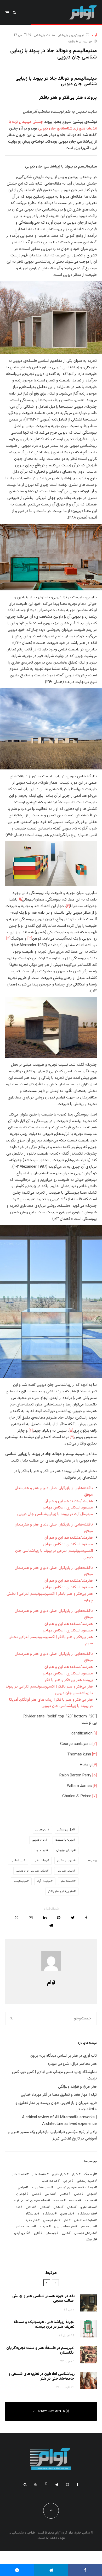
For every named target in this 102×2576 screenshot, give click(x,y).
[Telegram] (57, 2485)
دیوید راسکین (66, 1861)
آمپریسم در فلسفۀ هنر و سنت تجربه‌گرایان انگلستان (40, 2351)
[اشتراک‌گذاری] (86, 1918)
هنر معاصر (88, 2227)
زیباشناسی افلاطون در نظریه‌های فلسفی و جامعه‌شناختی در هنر (41, 2376)
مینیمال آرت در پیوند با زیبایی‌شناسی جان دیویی (55, 1514)
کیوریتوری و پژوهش (71, 35)
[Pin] (59, 1918)
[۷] (72, 1437)
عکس (36, 2194)
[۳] (30, 939)
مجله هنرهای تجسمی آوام (31, 2201)
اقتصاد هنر (39, 2174)
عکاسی (64, 2194)
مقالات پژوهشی (44, 35)
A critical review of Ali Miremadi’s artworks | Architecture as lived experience (59, 2121)
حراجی (67, 2181)
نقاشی (58, 2207)
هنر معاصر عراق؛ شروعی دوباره (72, 2064)
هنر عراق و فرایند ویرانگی (77, 2087)
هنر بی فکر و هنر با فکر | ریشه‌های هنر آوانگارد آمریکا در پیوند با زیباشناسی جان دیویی (51, 1703)
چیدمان (51, 2233)
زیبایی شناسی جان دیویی (32, 1871)
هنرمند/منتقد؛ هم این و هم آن (69, 1501)
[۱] (95, 1734)
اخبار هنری (59, 2174)
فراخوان (21, 2194)
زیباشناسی (17, 1861)
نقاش (71, 2207)
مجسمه (90, 2201)
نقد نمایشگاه (86, 2214)
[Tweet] (73, 1918)
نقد (18, 2207)
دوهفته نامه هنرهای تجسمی (76, 2187)
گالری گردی (21, 2233)
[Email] (31, 1918)
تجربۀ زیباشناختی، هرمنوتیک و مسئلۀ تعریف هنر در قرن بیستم (44, 2325)
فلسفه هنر (67, 1881)
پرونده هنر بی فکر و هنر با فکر (69, 1680)
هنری (65, 2233)
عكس (78, 2194)
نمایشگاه (32, 2214)
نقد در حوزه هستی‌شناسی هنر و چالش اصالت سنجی (43, 2299)
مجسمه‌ (58, 2201)
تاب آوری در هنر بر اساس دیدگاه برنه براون (64, 2056)
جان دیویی (39, 1840)
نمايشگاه (49, 2214)
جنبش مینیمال (65, 1850)
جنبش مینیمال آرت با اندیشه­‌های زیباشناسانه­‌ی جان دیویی (53, 125)
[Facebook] (78, 2485)
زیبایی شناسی (65, 1871)
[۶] (31, 1431)
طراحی (91, 2194)
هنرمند (44, 2227)
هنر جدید (32, 2220)
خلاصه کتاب (50, 2181)
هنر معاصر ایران (65, 2227)
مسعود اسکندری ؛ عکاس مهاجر (68, 1508)
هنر (66, 2220)
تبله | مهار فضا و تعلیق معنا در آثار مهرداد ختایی (59, 2095)
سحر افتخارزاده (41, 2187)
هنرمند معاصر (25, 2227)
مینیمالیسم (20, 1881)
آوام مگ (89, 2174)
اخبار (75, 2174)
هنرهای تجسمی (85, 2233)
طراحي (22, 2187)
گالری (37, 2233)
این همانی (41, 1830)
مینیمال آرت (44, 1881)
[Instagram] (67, 2485)
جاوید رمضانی (86, 2181)
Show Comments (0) (54, 2411)
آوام (94, 35)
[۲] (68, 906)
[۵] (71, 1431)
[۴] (8, 939)
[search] (11, 2019)
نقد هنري (66, 2214)
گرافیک (90, 2240)
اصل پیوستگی (66, 1830)
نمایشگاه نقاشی (84, 2220)
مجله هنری (88, 2207)
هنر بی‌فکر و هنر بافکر (61, 1891)
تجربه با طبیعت (65, 1840)
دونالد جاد (40, 1850)
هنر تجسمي (51, 2220)
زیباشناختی (40, 1861)
